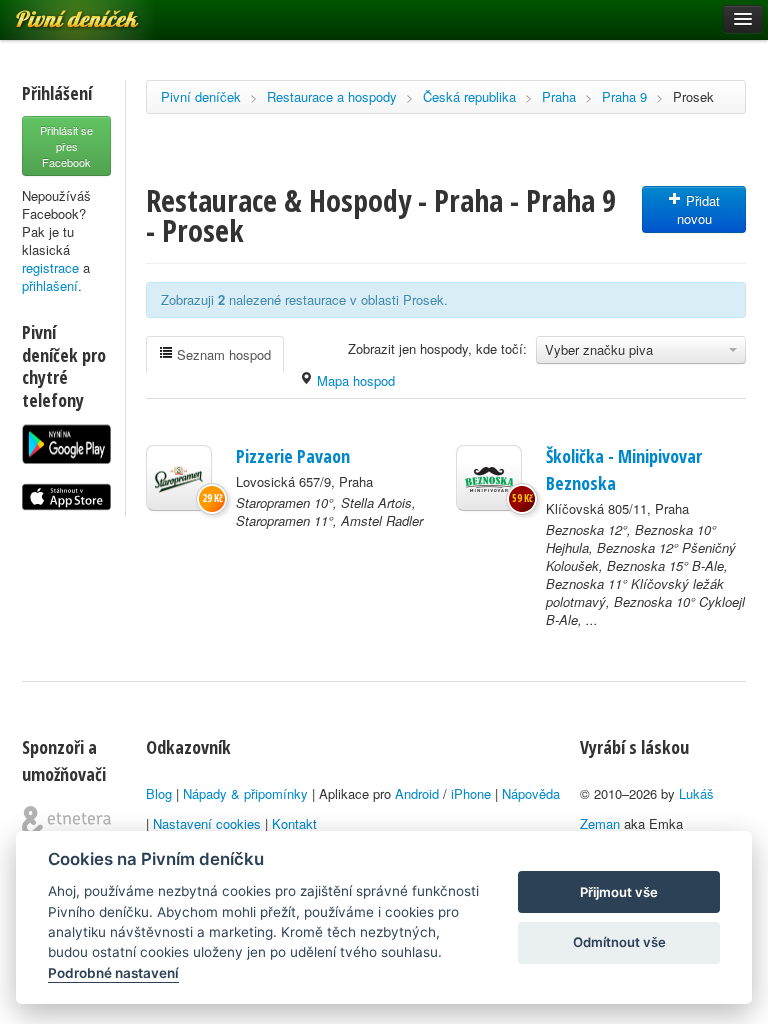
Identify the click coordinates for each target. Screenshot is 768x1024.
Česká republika (469, 96)
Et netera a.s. (66, 821)
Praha (559, 96)
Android (417, 793)
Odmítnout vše (619, 942)
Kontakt (294, 823)
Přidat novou (699, 209)
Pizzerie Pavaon (293, 456)
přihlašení (50, 285)
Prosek (693, 96)
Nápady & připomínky (245, 793)
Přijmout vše (619, 892)
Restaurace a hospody (332, 96)
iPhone (471, 793)
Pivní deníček (201, 96)
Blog (159, 793)
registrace (50, 267)
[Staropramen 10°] (179, 478)
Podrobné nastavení (113, 973)
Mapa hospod (354, 380)
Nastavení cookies (207, 823)
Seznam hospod (222, 354)
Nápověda (531, 793)
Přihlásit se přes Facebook (66, 146)
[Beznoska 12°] (489, 478)
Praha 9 (624, 96)
